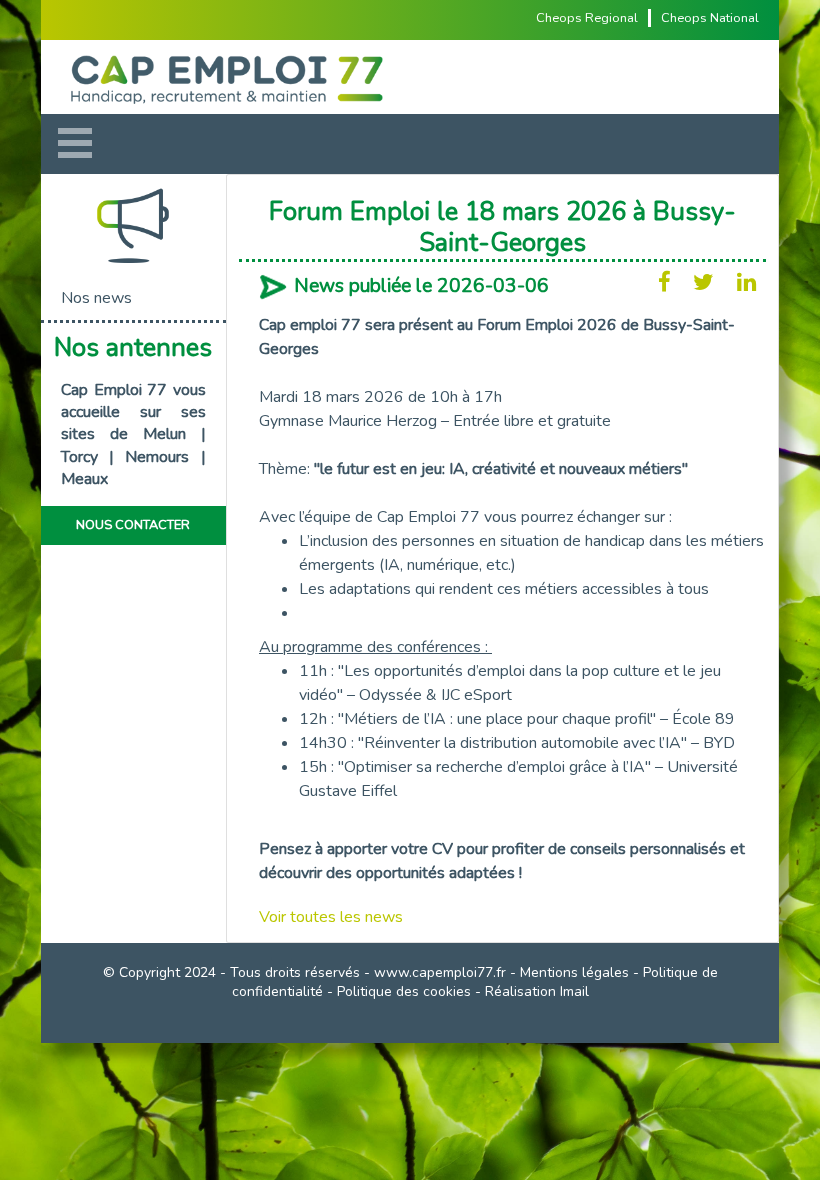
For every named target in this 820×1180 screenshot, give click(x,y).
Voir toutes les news (331, 917)
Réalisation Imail (537, 991)
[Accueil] (410, 77)
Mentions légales (574, 972)
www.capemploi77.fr (440, 972)
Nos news (96, 298)
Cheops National (710, 18)
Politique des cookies (404, 991)
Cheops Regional (587, 18)
